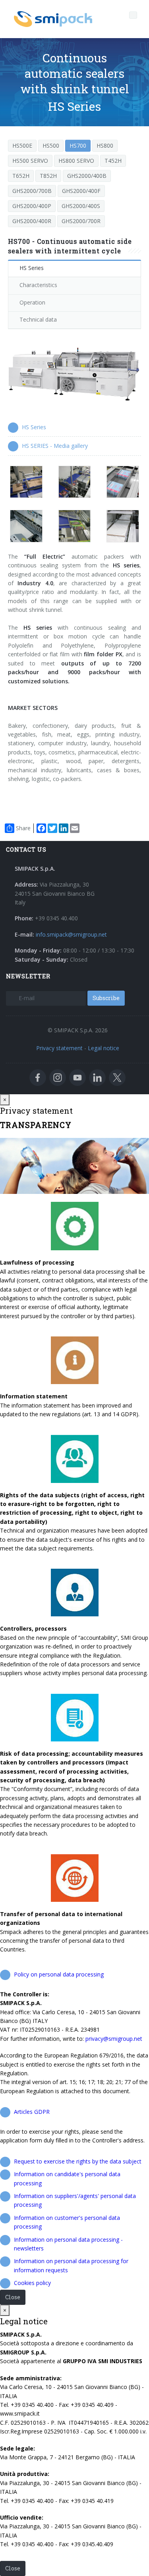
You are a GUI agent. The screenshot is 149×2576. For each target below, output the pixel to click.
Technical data (38, 319)
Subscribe (106, 998)
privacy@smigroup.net (114, 2039)
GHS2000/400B (87, 176)
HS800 (105, 146)
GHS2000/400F (81, 191)
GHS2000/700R (81, 221)
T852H (48, 176)
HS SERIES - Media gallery (55, 446)
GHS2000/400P (32, 206)
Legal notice (104, 1048)
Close (13, 2297)
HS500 (51, 146)
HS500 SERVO (30, 161)
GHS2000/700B (32, 191)
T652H (21, 176)
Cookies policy (32, 2283)
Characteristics (38, 285)
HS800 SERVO (76, 161)
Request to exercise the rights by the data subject (78, 2161)
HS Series (32, 268)
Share (23, 828)
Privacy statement (59, 1048)
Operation (32, 302)
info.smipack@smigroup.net (71, 934)
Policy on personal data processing (59, 1974)
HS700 (78, 146)
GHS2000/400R (32, 221)
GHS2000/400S (81, 206)
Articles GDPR (32, 2112)
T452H (113, 161)
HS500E (22, 146)
